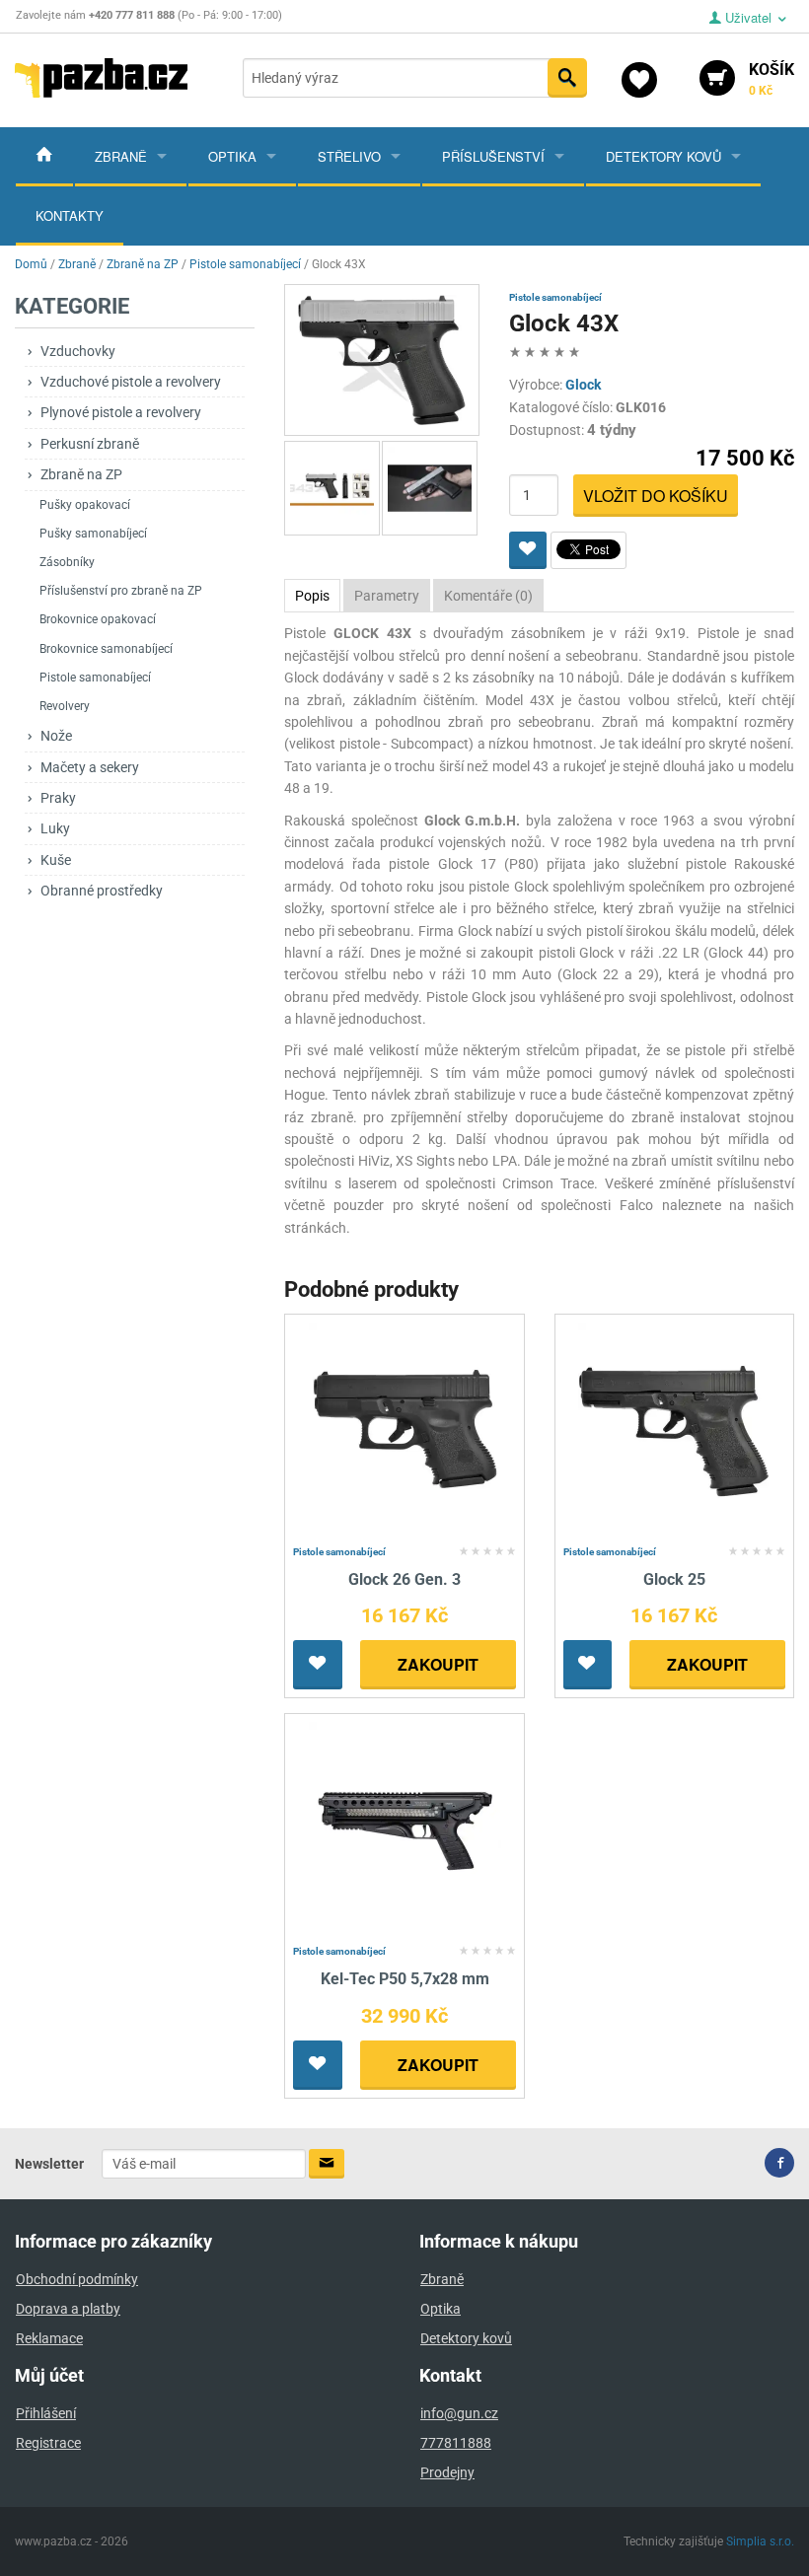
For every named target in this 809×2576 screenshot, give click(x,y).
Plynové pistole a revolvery (121, 412)
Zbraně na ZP (81, 474)
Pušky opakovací (85, 505)
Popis (312, 596)
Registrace (48, 2443)
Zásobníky (67, 562)
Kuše (56, 860)
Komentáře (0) (488, 596)
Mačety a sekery (90, 767)
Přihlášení (46, 2413)
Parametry (387, 596)
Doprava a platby (68, 2309)
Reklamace (49, 2338)
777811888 (456, 2443)
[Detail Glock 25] (674, 1430)
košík (772, 79)
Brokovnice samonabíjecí (106, 649)
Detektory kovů (663, 156)
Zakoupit (438, 1664)
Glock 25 (674, 1579)
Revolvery (65, 706)
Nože (56, 736)
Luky (55, 828)
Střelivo (349, 156)
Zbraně (121, 156)
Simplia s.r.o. (760, 2541)
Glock (583, 385)
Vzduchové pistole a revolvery (131, 382)
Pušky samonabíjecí (93, 534)
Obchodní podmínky (77, 2279)
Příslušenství (493, 156)
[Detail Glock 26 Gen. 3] (405, 1430)
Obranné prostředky (102, 891)
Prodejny (447, 2472)
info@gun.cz (459, 2413)
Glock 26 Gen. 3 (404, 1579)
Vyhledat (567, 78)
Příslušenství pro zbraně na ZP (121, 591)
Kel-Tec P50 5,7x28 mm (405, 1979)
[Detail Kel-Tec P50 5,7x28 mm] (405, 1830)
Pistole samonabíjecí (95, 678)
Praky (58, 798)
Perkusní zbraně (90, 444)
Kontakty (70, 215)
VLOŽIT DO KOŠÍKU (656, 496)
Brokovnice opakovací (98, 619)
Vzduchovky (78, 351)
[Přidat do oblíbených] (528, 550)
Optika (232, 156)
